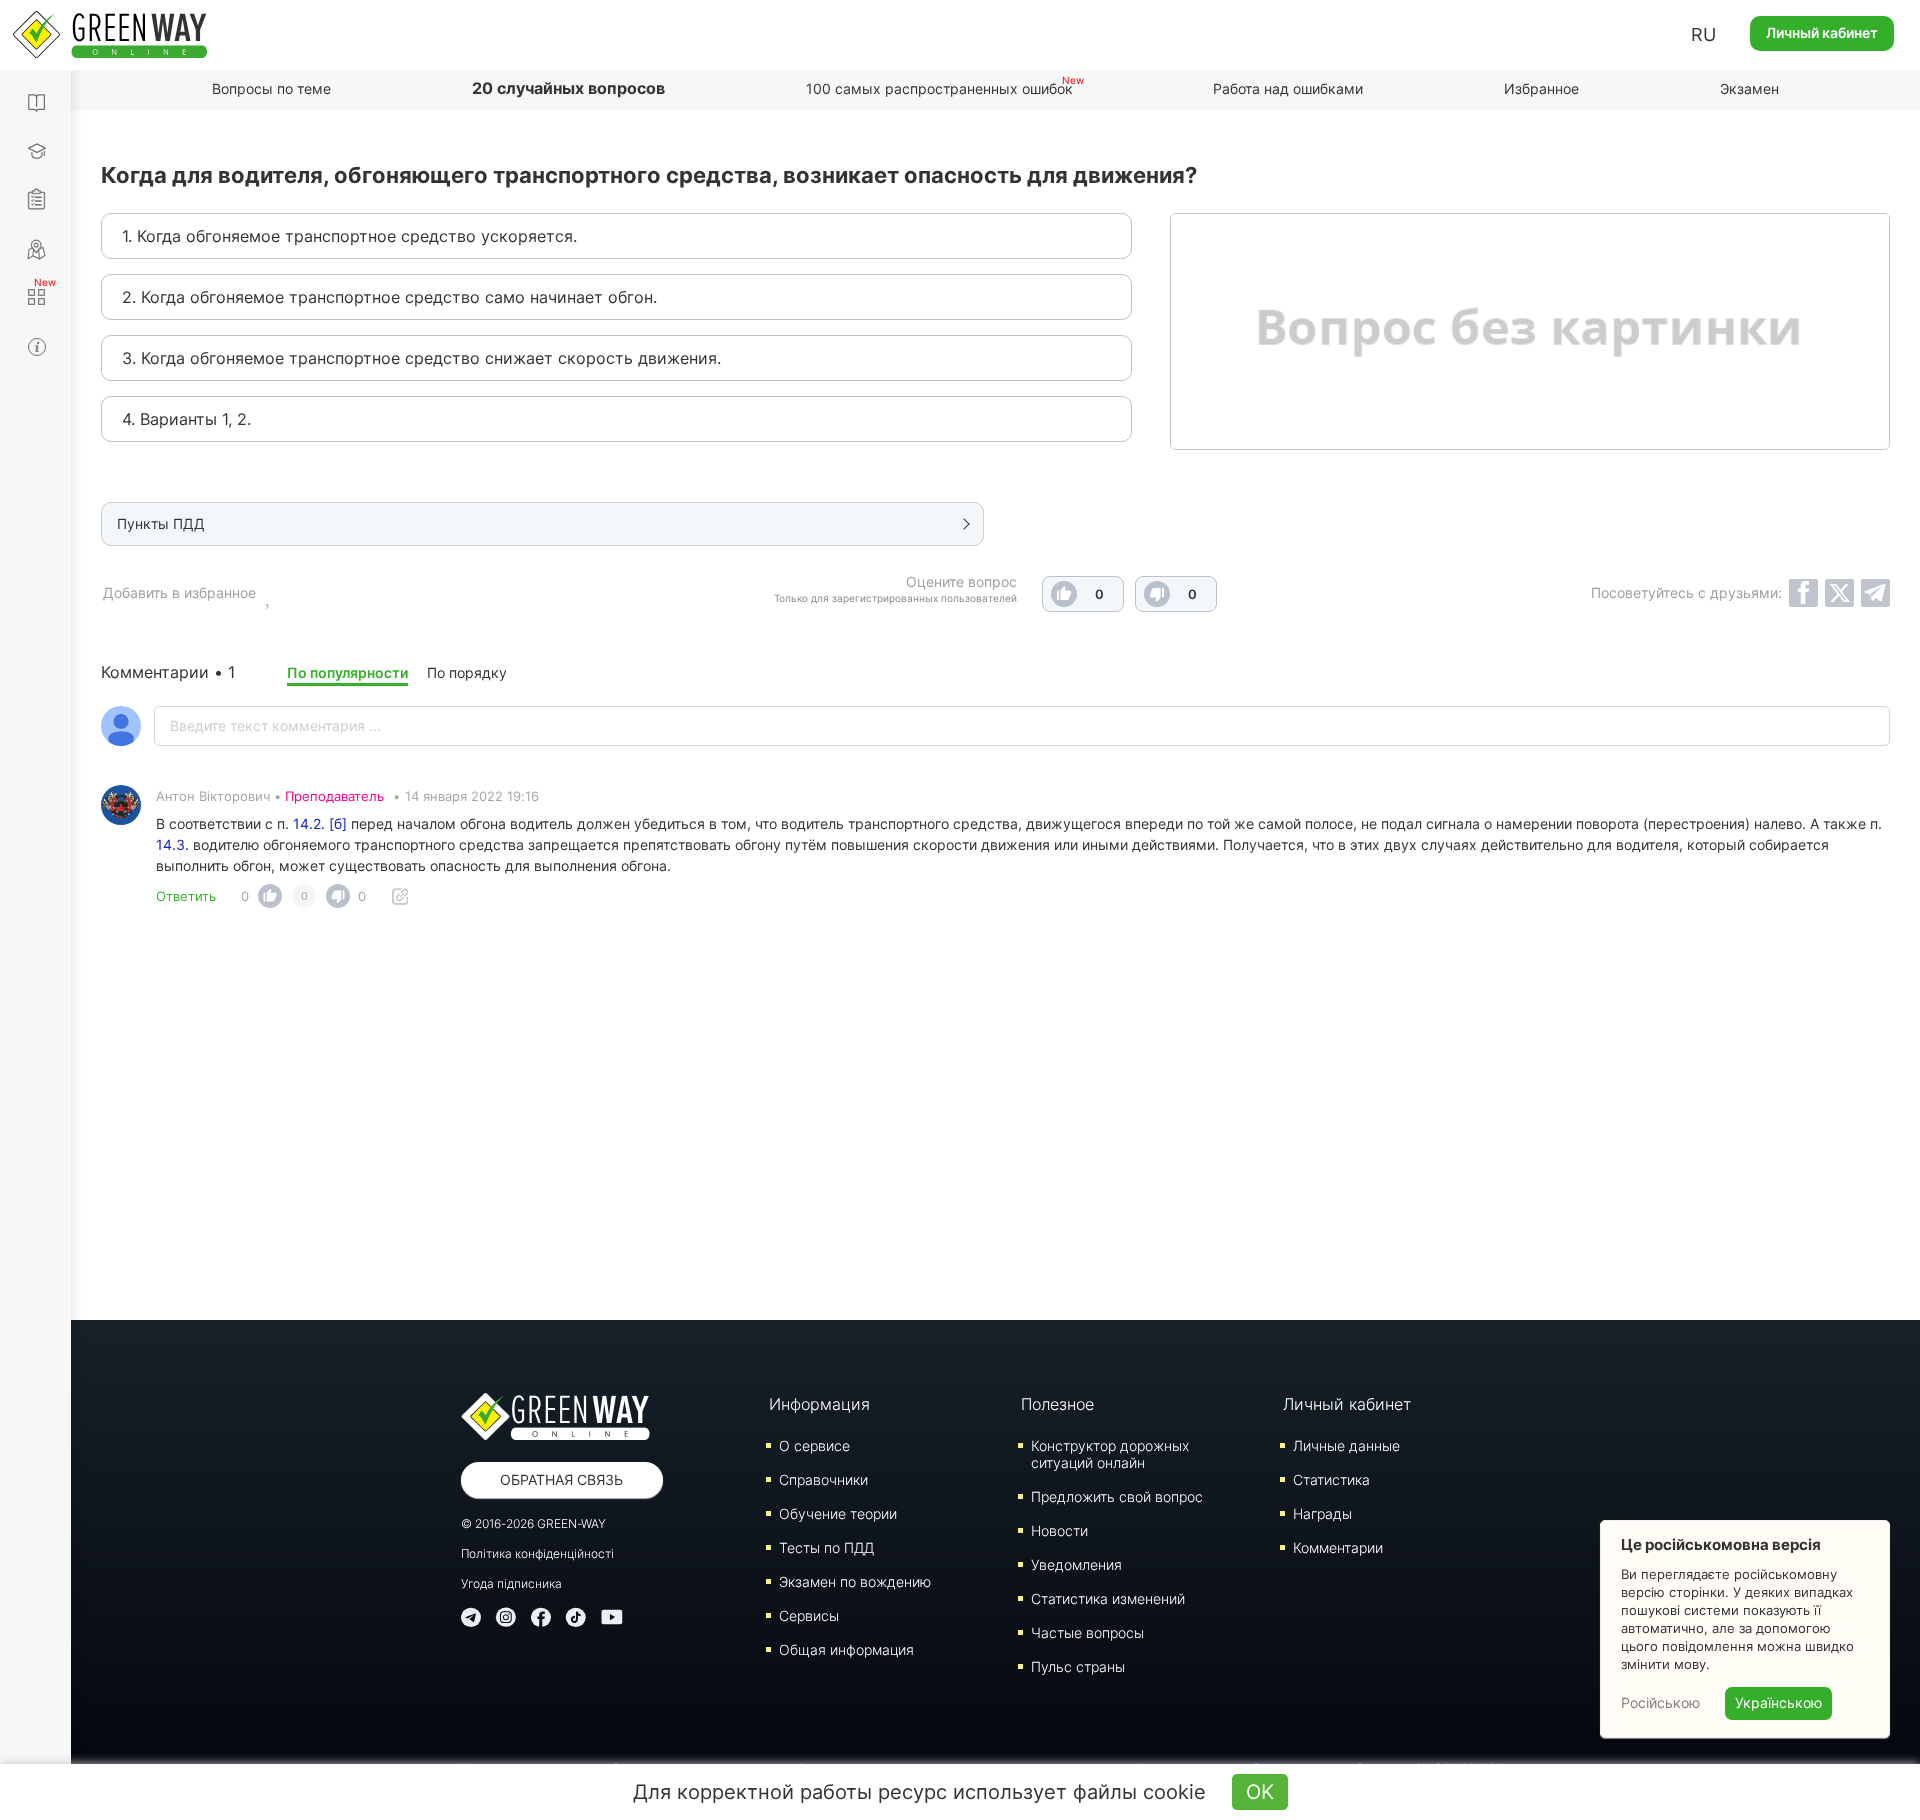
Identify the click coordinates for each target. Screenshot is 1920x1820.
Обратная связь (561, 1479)
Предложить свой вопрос (1117, 1496)
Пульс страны (1078, 1666)
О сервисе (814, 1445)
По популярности (347, 672)
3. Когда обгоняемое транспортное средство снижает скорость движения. (421, 358)
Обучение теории (838, 1513)
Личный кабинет (1822, 32)
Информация (819, 1404)
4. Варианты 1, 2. (186, 419)
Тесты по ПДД (826, 1547)
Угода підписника (511, 1583)
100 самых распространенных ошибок (939, 88)
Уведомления (1076, 1564)
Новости (1059, 1530)
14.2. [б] (320, 823)
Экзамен (1749, 88)
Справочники (823, 1479)
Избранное (1541, 88)
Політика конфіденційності (537, 1553)
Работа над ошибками (1288, 88)
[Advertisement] (996, 1120)
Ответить (186, 896)
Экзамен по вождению (855, 1581)
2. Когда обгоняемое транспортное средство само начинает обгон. (389, 297)
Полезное (1057, 1404)
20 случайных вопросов (568, 88)
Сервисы (809, 1615)
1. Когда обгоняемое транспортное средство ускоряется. (349, 236)
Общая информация (846, 1649)
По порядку (467, 672)
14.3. (172, 844)
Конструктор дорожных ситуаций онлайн (1110, 1454)
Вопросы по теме (271, 88)
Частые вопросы (1087, 1632)
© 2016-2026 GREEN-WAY (533, 1523)
